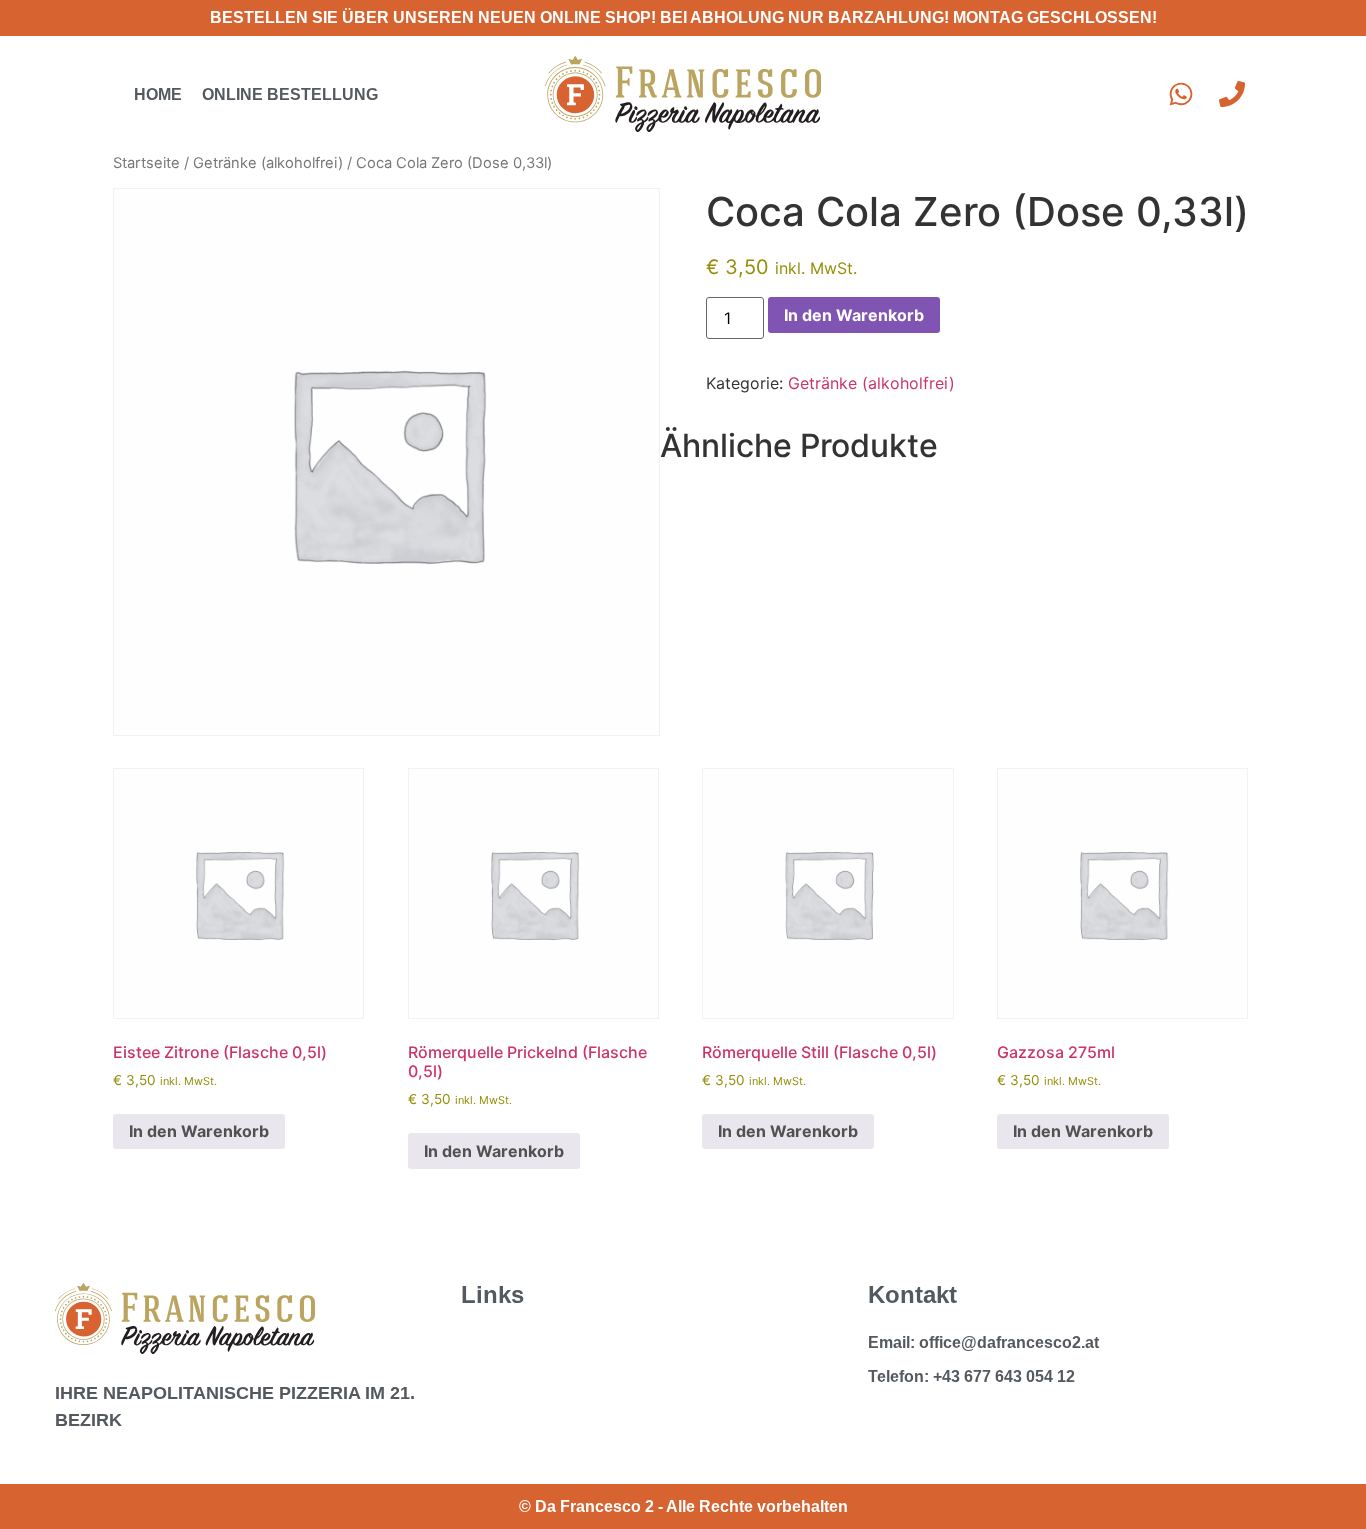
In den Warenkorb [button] (199, 1131)
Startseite (146, 163)
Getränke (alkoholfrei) (268, 163)
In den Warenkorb (854, 315)
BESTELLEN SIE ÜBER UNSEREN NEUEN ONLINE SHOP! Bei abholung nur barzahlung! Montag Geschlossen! (683, 17)
